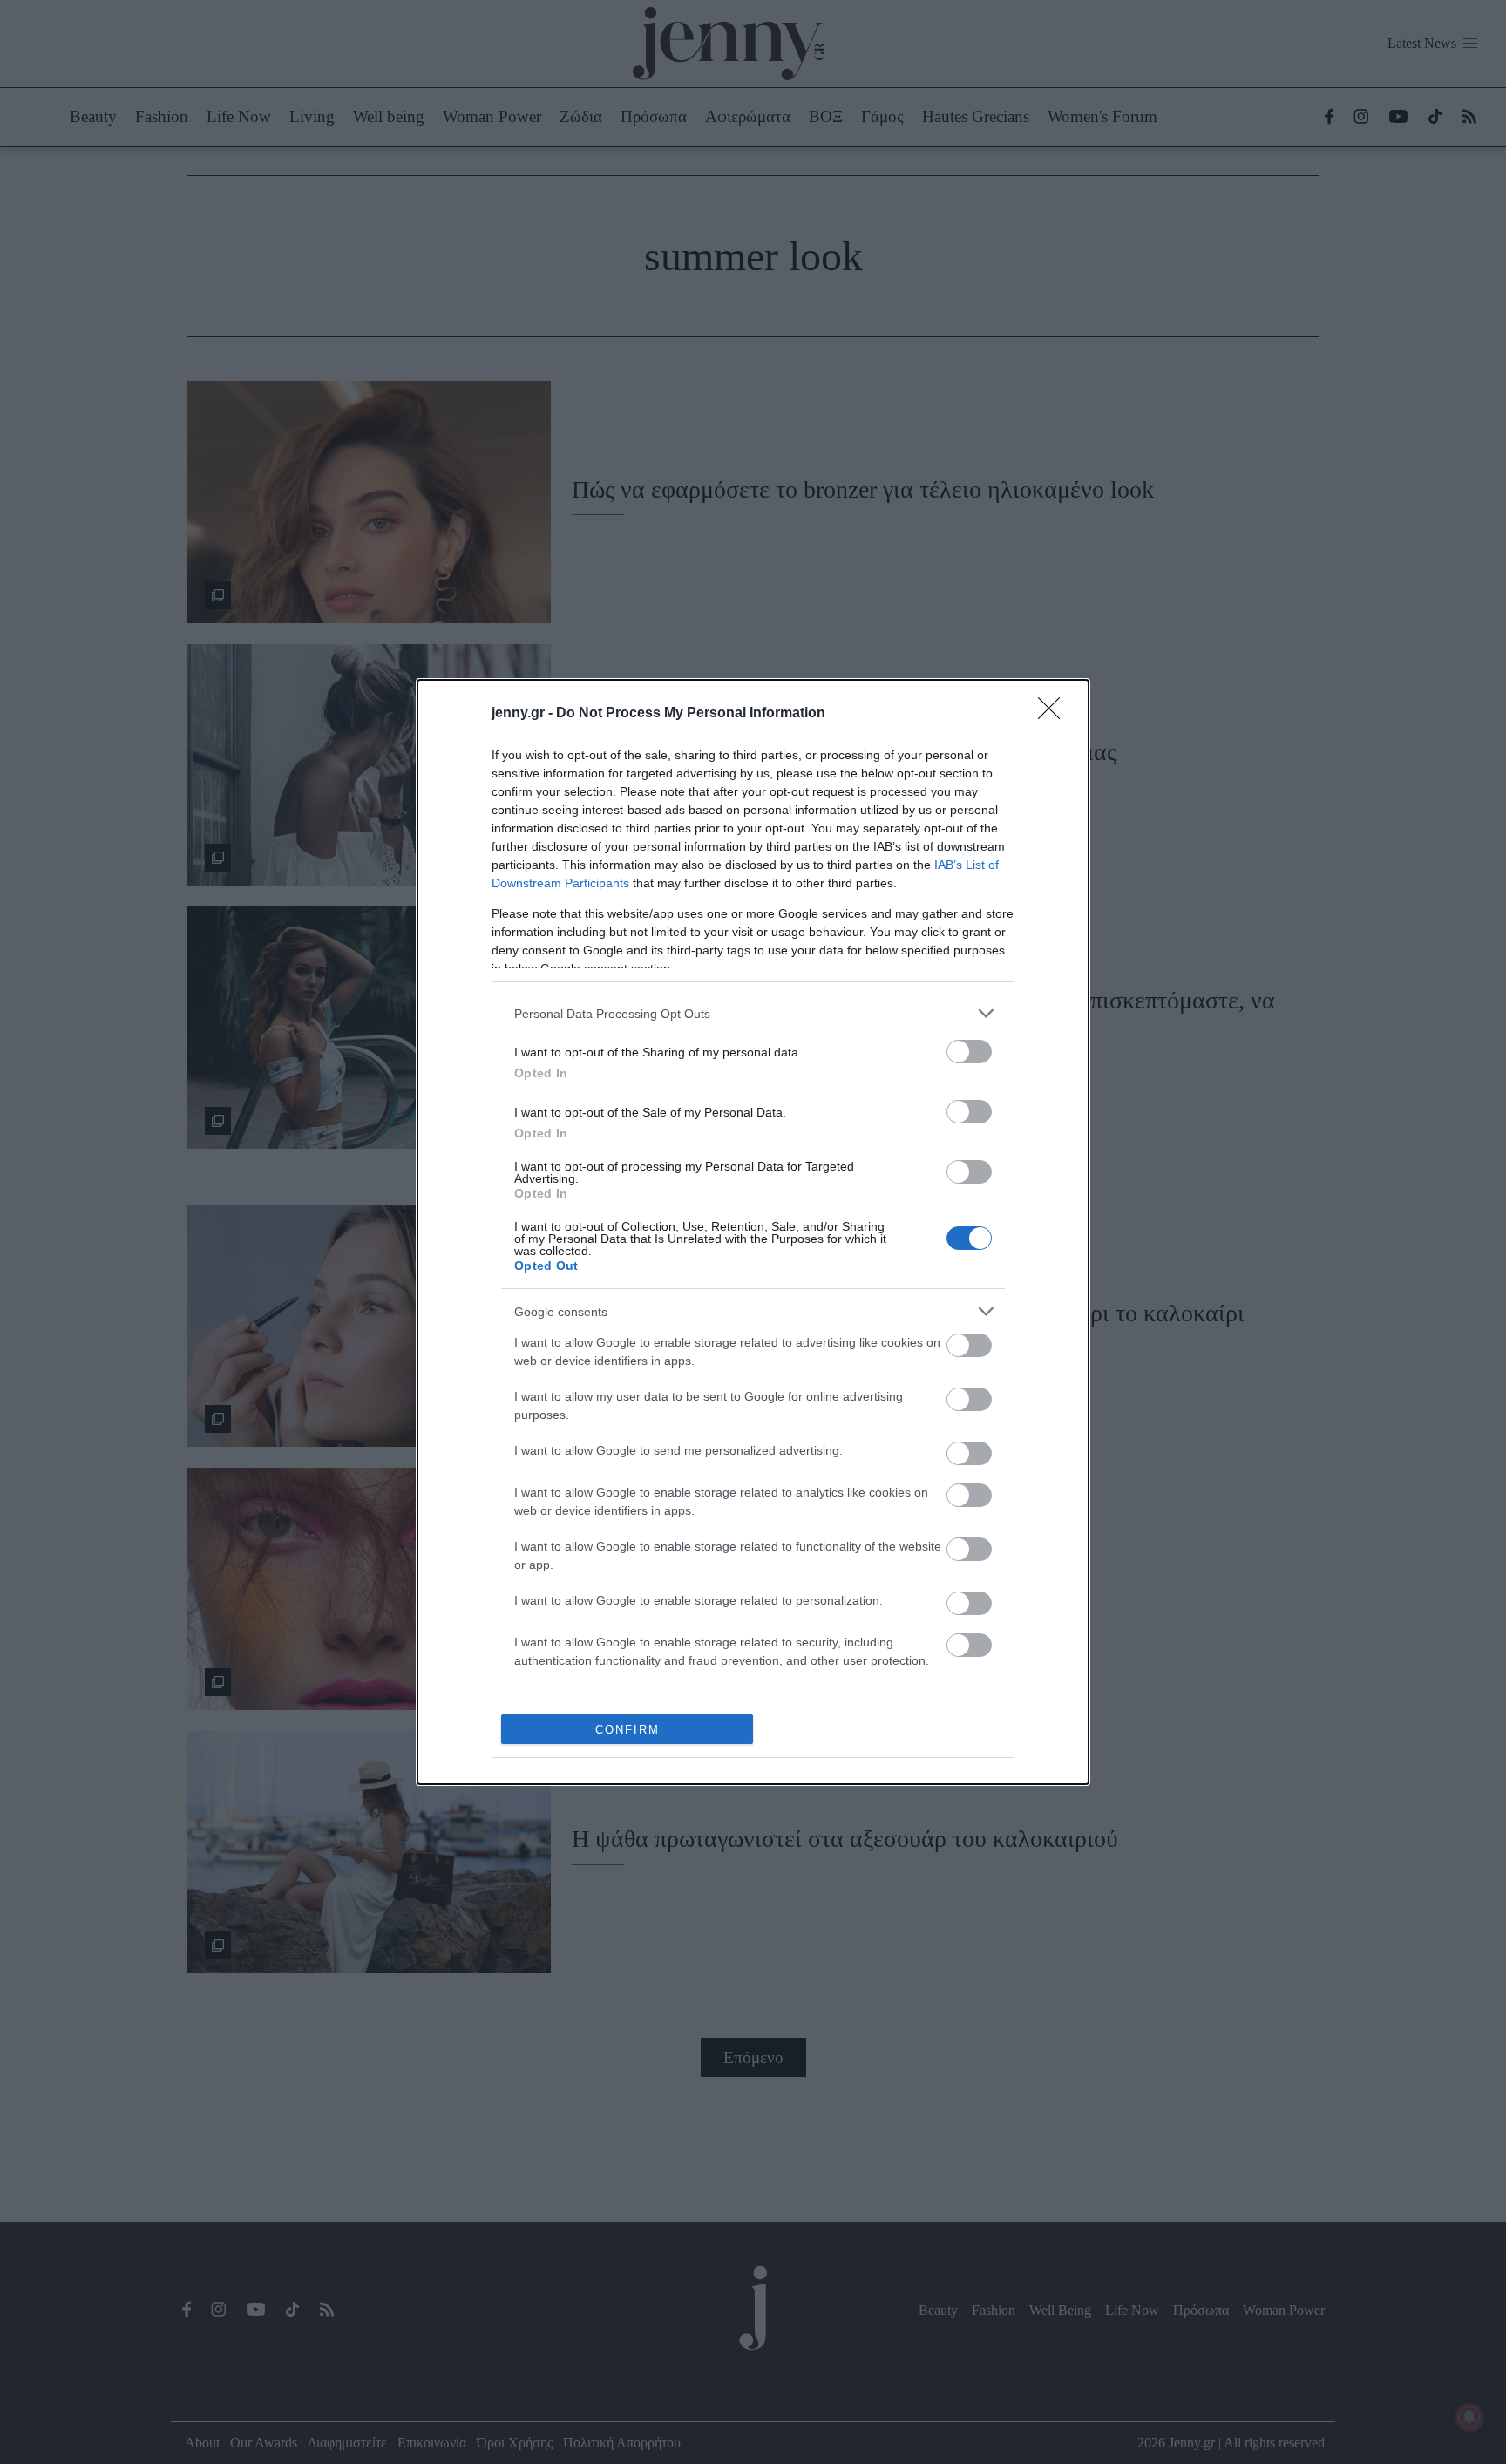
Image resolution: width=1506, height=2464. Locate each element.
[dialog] (753, 1232)
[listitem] (753, 1013)
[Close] (1055, 714)
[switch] (969, 1052)
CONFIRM (627, 1730)
